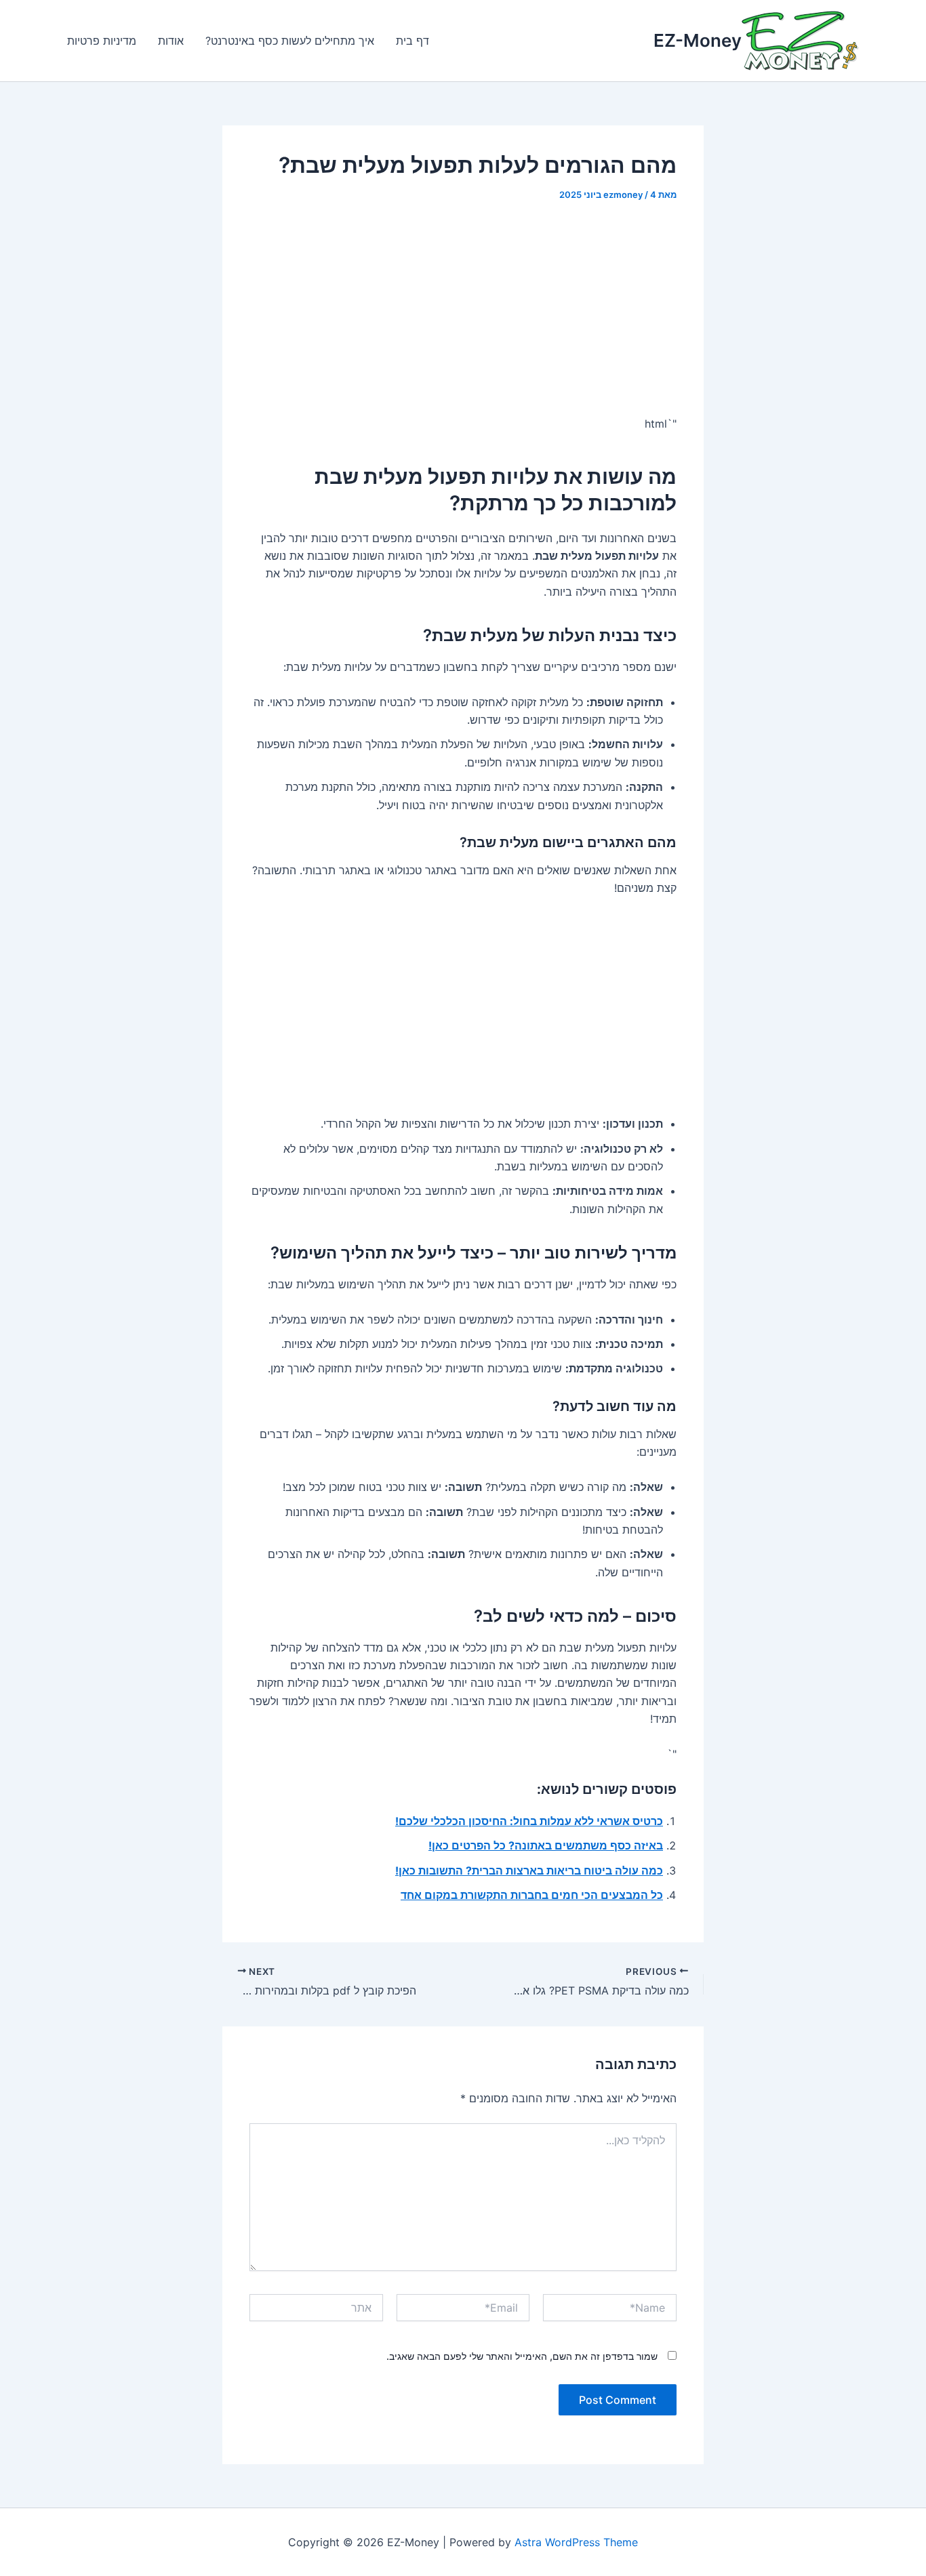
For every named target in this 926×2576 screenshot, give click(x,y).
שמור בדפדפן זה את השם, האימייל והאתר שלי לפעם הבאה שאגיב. (522, 2356)
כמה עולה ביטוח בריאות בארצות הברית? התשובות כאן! (529, 1870)
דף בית (412, 41)
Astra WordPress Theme (576, 2542)
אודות (171, 41)
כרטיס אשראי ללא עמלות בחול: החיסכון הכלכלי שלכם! (529, 1821)
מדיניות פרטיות (102, 41)
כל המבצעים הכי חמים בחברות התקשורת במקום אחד (532, 1895)
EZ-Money (698, 40)
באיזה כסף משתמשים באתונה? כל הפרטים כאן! (546, 1845)
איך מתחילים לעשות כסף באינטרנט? (290, 41)
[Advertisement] (463, 318)
